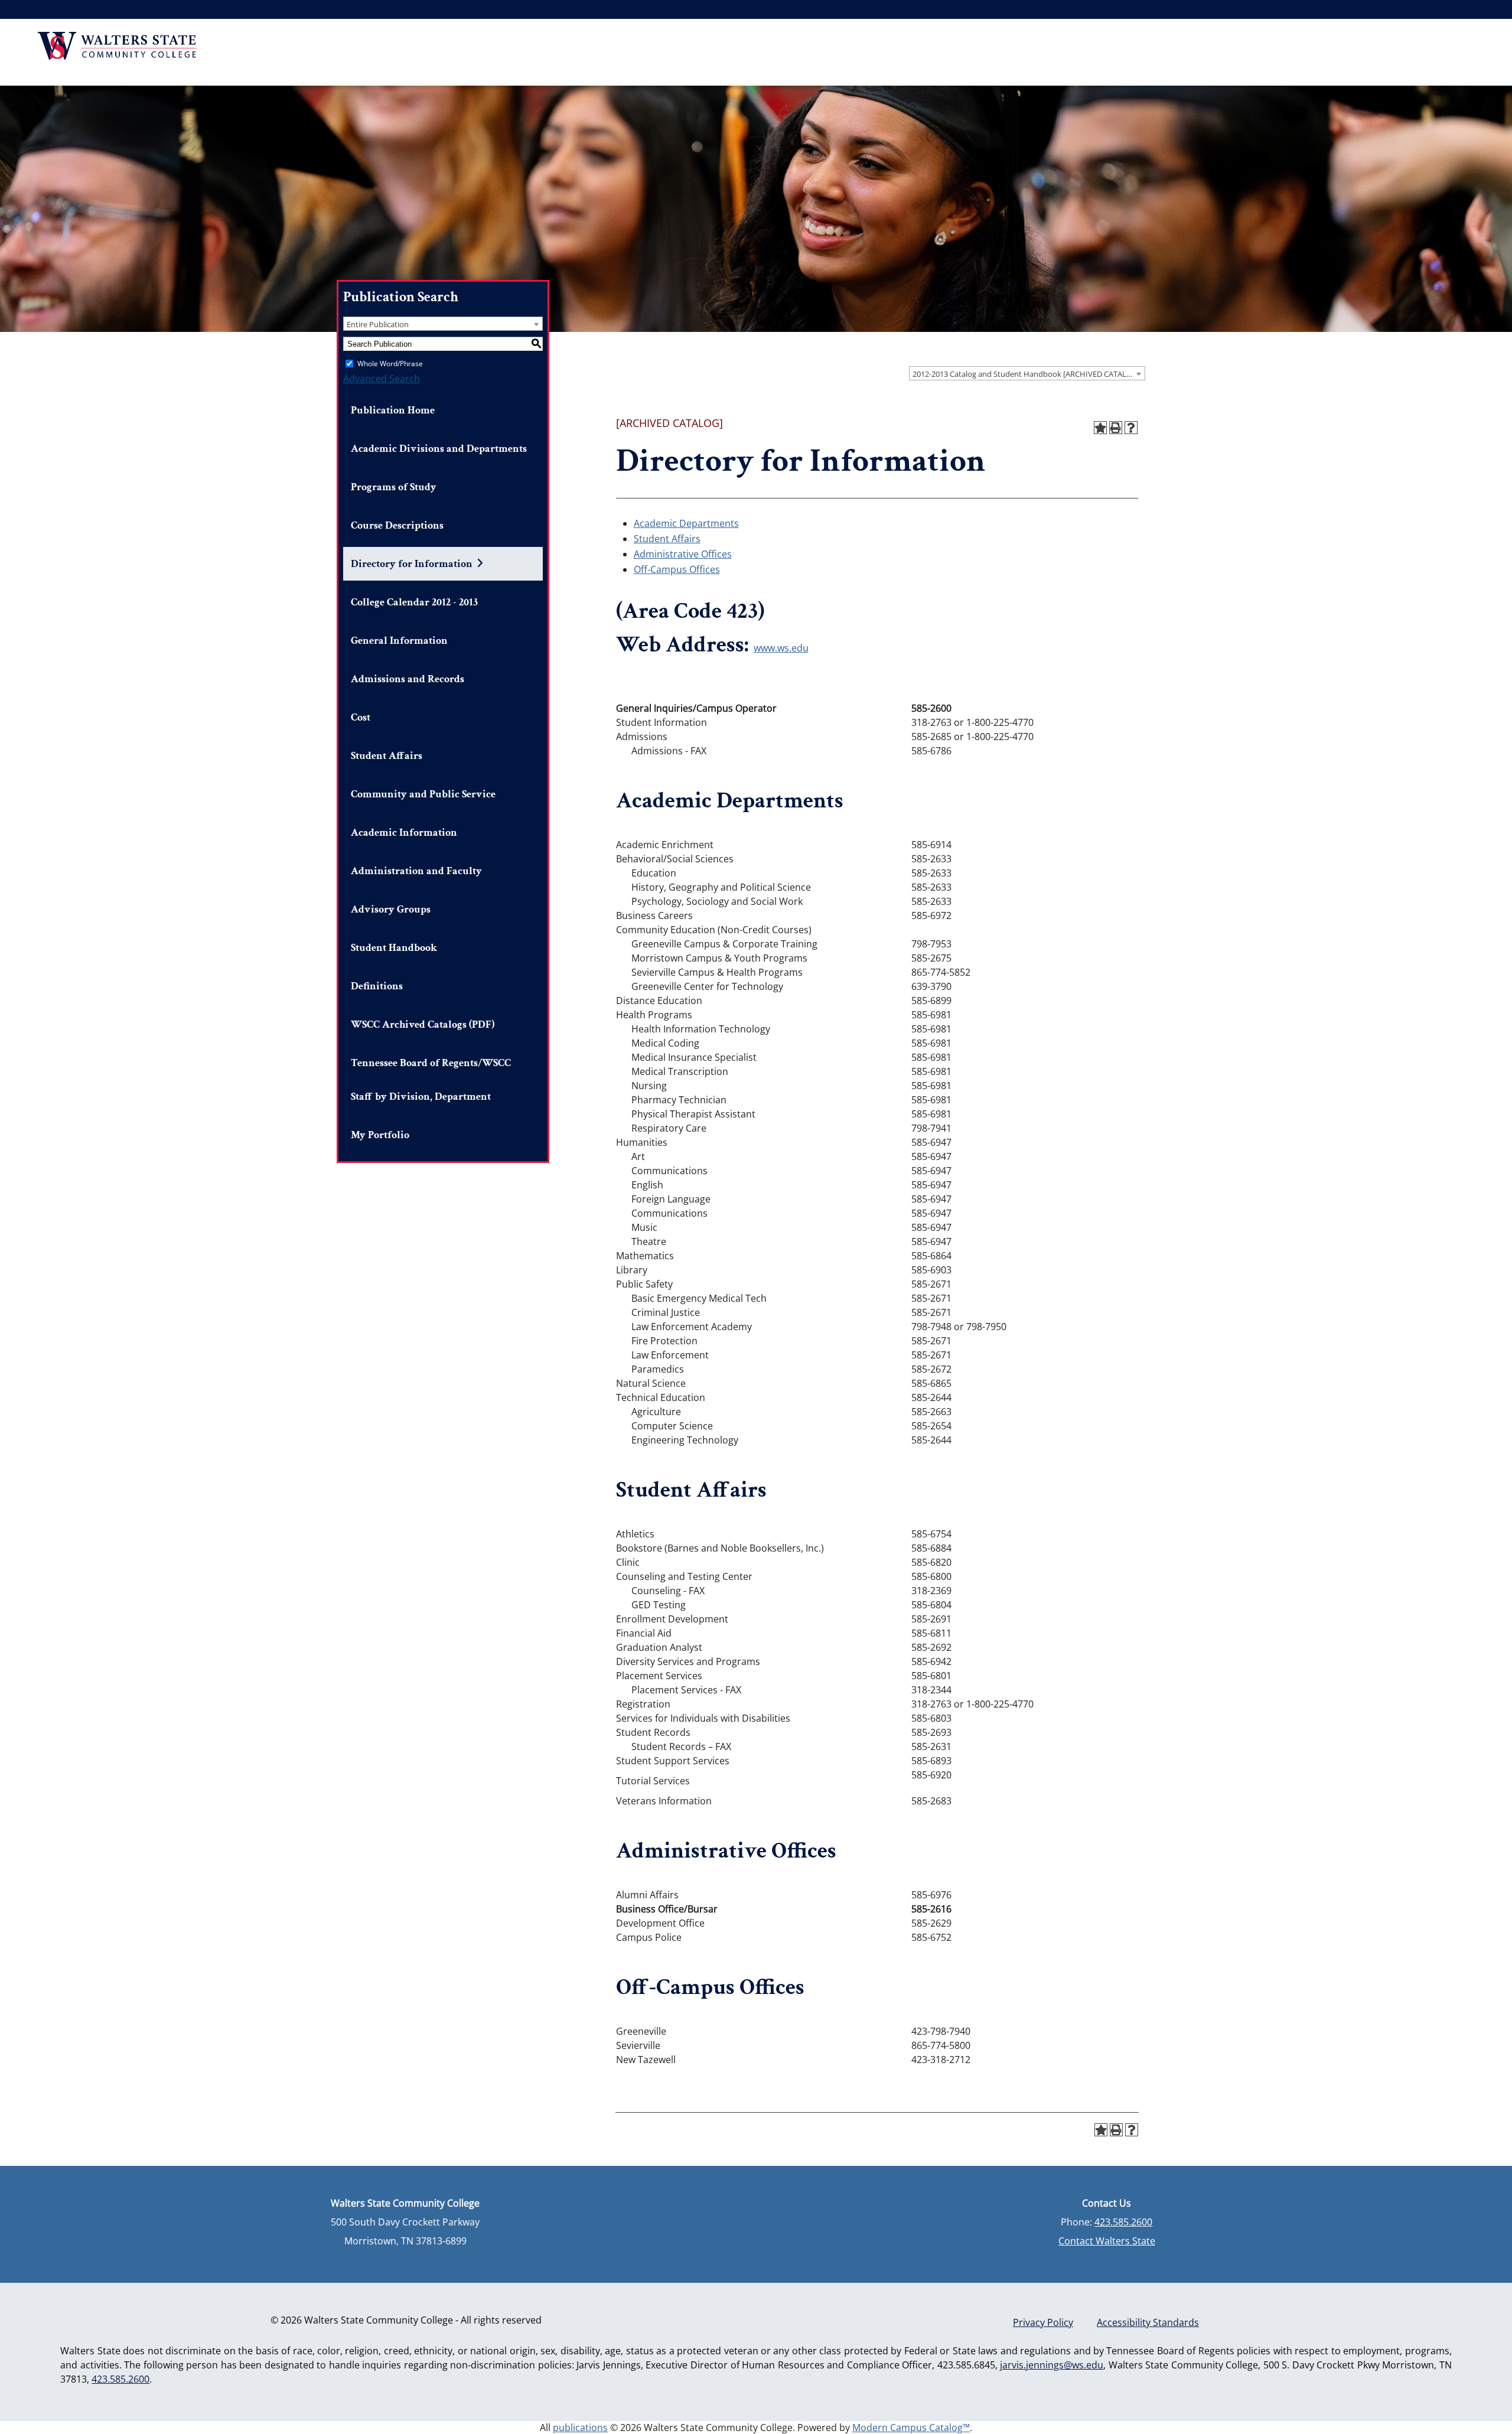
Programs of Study (394, 487)
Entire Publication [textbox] (378, 324)
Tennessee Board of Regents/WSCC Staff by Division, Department (431, 1080)
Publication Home (393, 410)
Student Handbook (394, 948)
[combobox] (1027, 373)
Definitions (377, 986)
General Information (399, 641)
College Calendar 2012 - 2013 (414, 602)
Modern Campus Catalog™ (911, 2428)
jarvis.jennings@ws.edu (1052, 2365)
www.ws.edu (781, 648)
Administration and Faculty (416, 871)
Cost (361, 717)
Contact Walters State (1107, 2241)
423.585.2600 (1123, 2222)
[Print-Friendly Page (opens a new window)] (1116, 428)
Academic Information (404, 832)
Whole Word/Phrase (390, 364)
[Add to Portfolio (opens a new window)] (1100, 428)
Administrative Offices (683, 554)
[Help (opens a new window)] (1131, 428)
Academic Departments (686, 523)
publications (580, 2428)
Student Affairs (387, 756)
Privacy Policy (1043, 2322)
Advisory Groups (391, 909)
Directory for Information (412, 564)
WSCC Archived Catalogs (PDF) (423, 1024)
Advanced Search (382, 379)
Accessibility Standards (1148, 2322)
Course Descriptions (397, 525)
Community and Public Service (423, 794)
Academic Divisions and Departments (439, 449)
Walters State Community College (117, 46)
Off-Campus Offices (677, 569)
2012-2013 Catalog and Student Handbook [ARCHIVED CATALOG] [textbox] (1026, 374)
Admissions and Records (408, 679)
